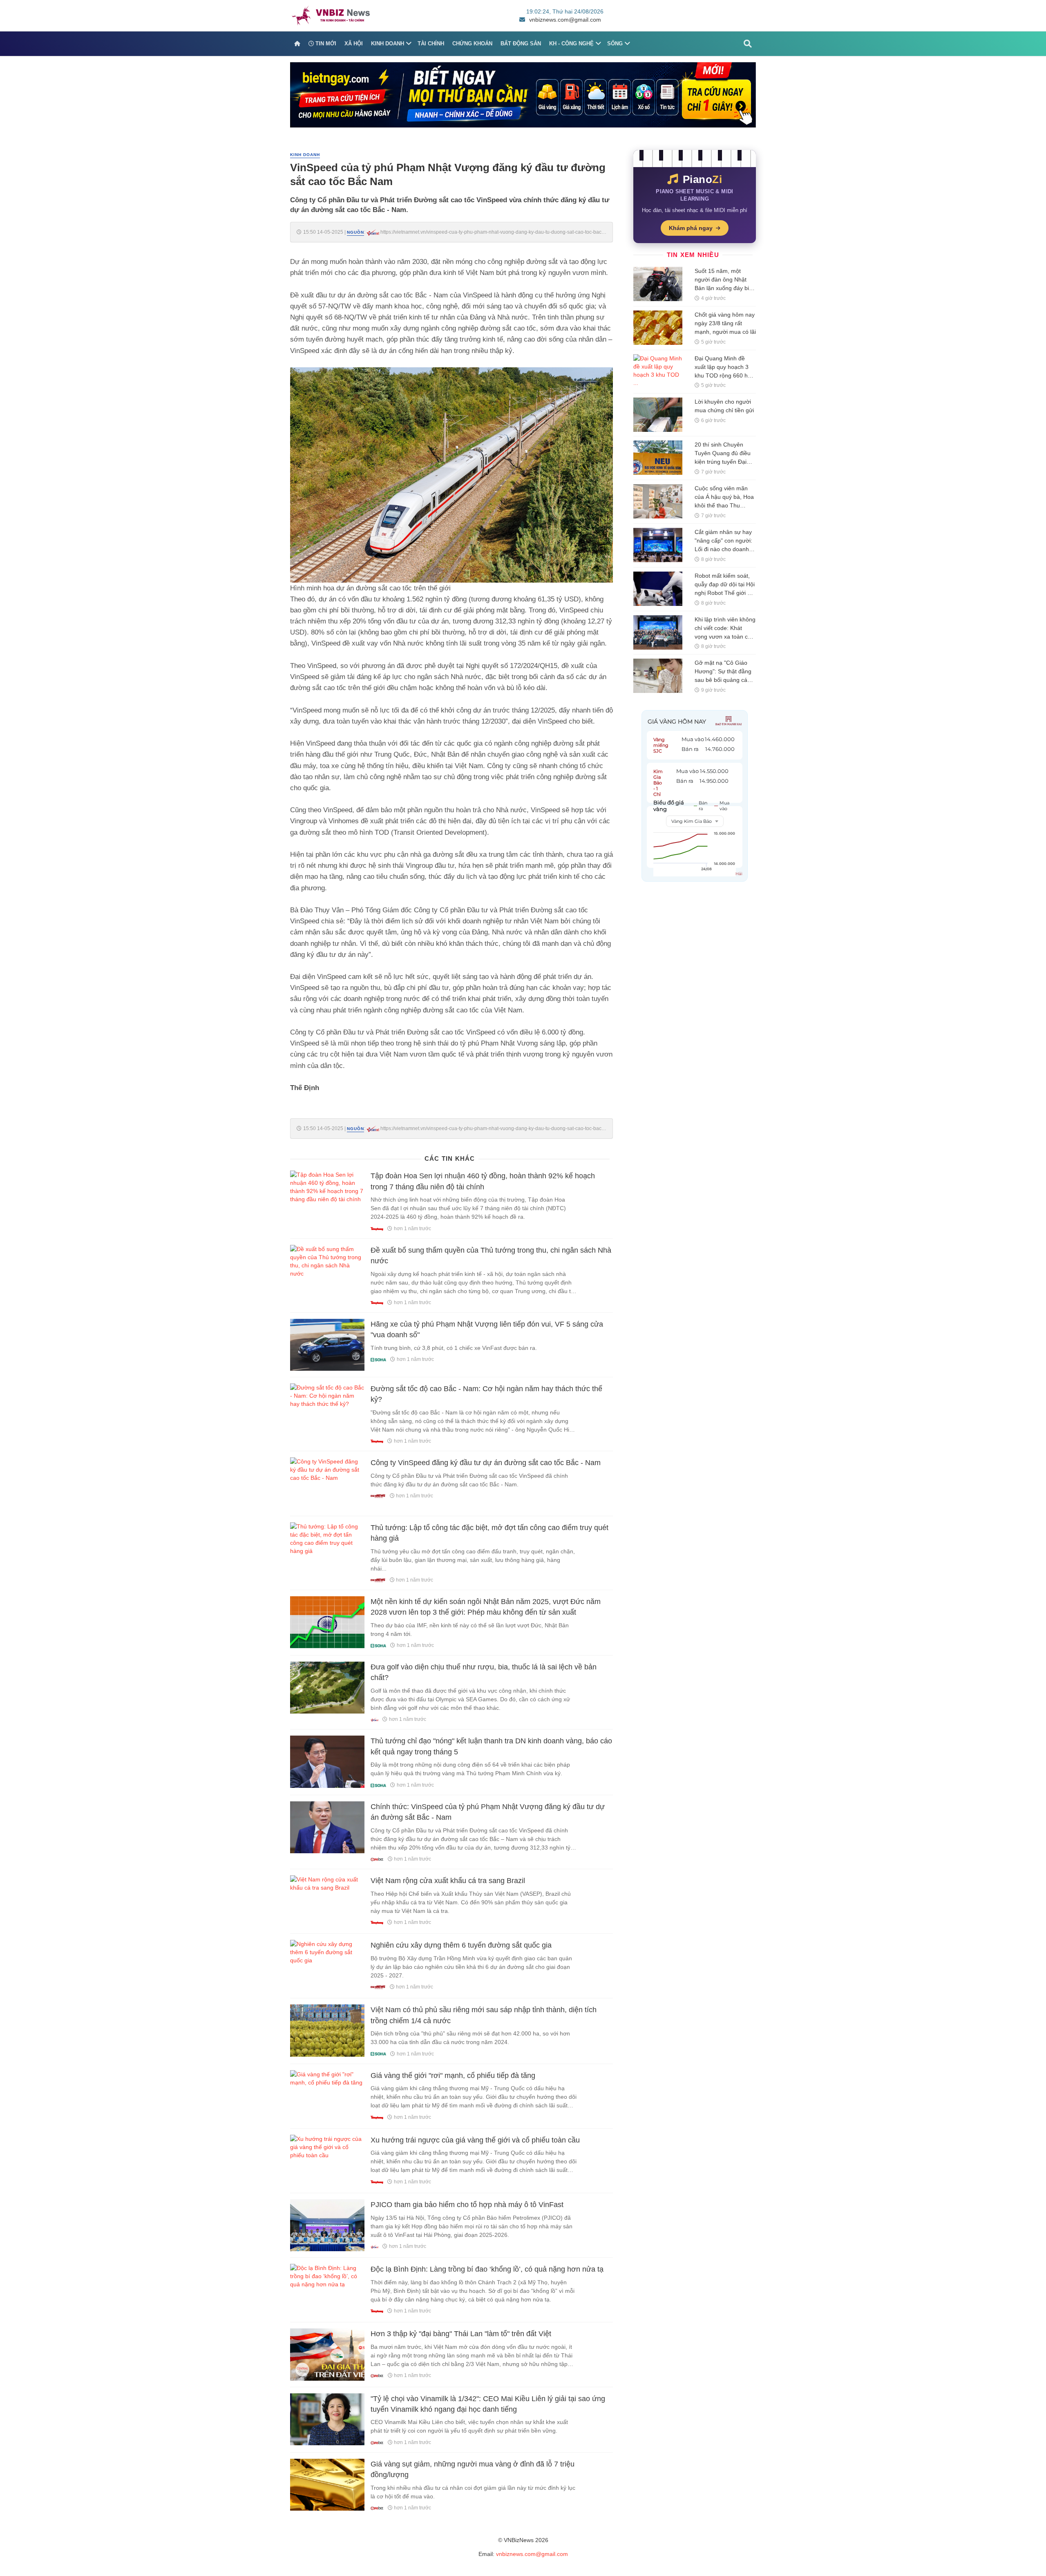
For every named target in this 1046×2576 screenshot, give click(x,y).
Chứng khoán (472, 44)
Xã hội (354, 44)
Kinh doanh (388, 44)
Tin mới (325, 44)
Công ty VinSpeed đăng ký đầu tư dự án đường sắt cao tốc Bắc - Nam (486, 1463)
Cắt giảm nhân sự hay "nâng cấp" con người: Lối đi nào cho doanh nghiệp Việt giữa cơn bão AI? (723, 549)
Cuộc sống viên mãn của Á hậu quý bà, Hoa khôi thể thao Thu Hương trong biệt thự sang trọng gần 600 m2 (725, 505)
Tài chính (431, 44)
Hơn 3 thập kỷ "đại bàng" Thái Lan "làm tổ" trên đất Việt (461, 2334)
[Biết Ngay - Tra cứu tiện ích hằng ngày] (523, 94)
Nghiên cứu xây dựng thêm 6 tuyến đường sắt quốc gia (461, 1945)
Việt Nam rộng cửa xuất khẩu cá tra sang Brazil (448, 1881)
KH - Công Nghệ (571, 44)
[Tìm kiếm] (748, 44)
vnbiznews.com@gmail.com (565, 20)
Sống (615, 44)
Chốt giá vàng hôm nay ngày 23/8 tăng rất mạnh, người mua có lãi (725, 323)
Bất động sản (521, 44)
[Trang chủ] (297, 44)
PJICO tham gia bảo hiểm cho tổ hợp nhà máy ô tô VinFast (467, 2205)
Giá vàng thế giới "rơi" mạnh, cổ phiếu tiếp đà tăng (453, 2076)
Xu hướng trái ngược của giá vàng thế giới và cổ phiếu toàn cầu (475, 2140)
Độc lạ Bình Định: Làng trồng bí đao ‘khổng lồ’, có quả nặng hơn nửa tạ (487, 2269)
